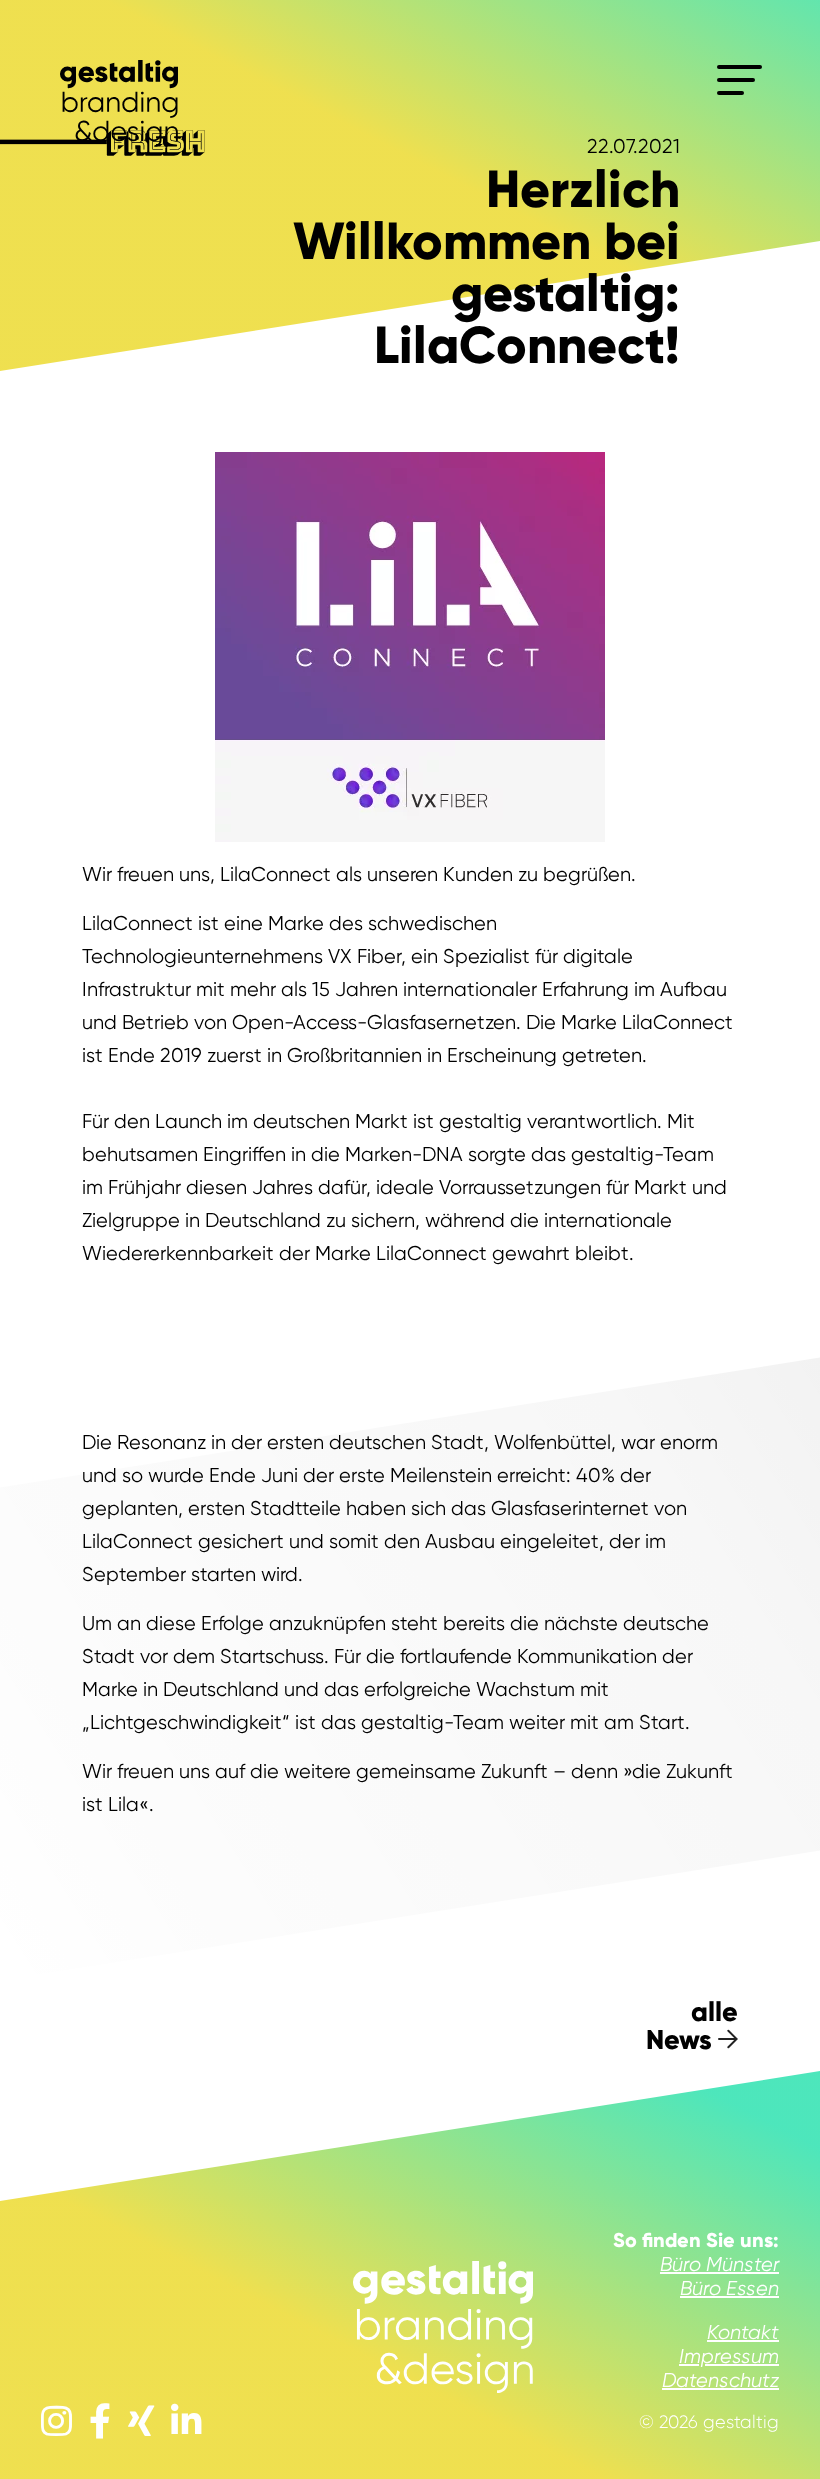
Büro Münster (719, 2264)
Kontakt (743, 2332)
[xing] (141, 2422)
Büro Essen (729, 2288)
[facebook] (100, 2422)
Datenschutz (720, 2380)
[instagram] (56, 2422)
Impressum (729, 2356)
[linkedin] (186, 2422)
